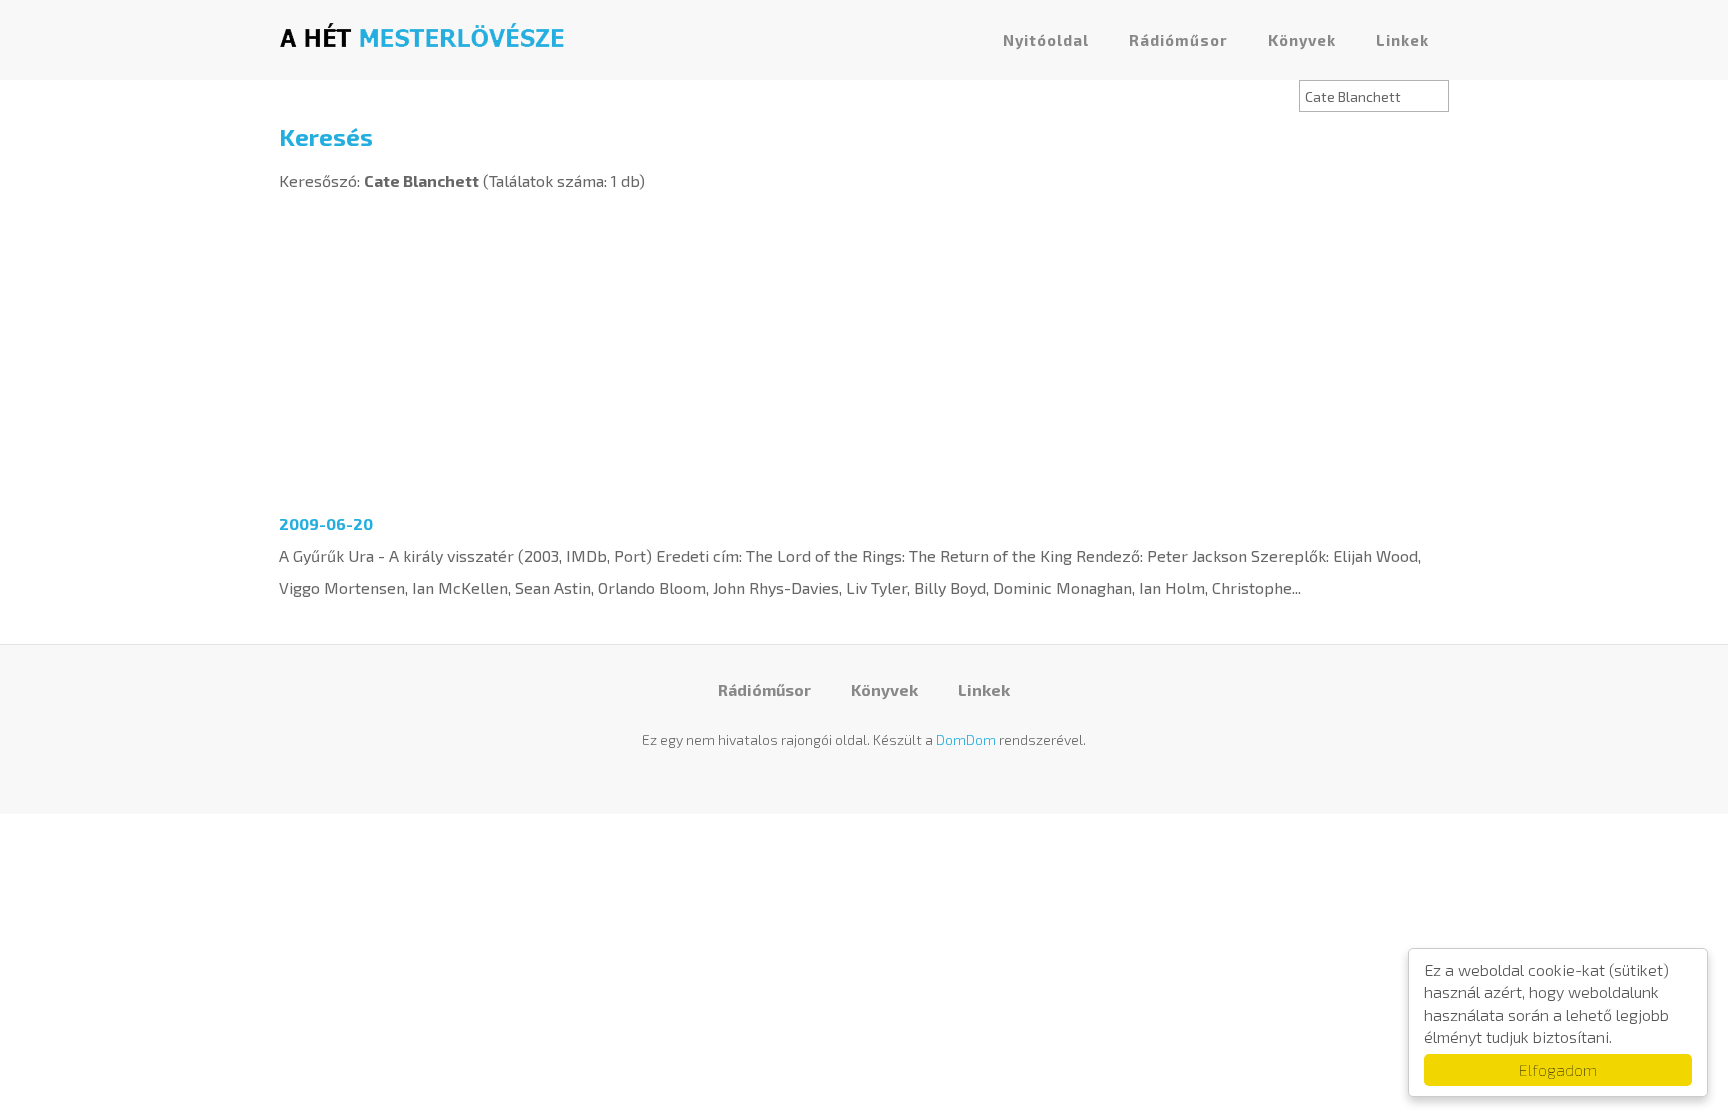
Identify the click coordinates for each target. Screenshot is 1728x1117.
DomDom (966, 739)
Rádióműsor (1178, 40)
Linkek (1402, 40)
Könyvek (1302, 40)
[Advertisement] (864, 347)
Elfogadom (1558, 1069)
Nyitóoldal (1046, 40)
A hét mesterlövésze (422, 35)
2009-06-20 (326, 523)
